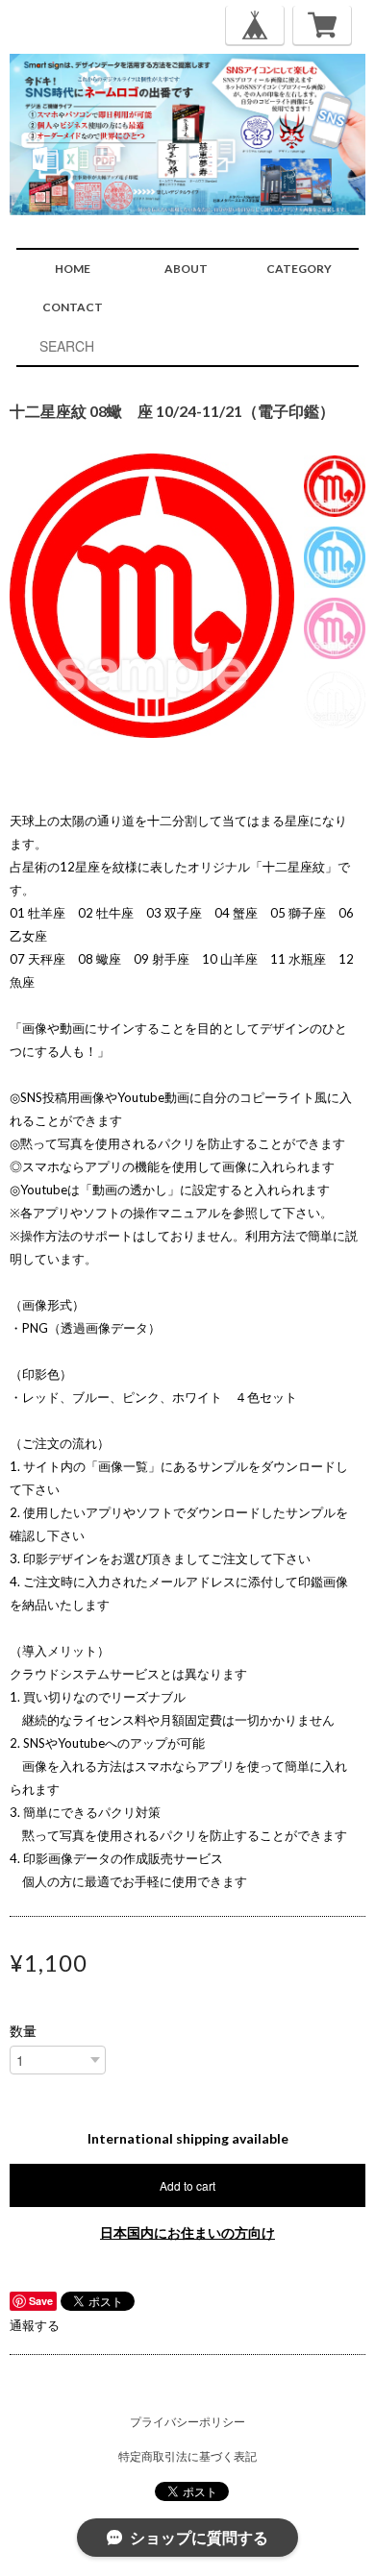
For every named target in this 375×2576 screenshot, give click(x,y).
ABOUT (186, 269)
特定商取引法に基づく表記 (187, 2456)
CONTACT (73, 307)
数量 (23, 2031)
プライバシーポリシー (187, 2422)
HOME (73, 269)
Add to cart (187, 2185)
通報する (35, 2325)
